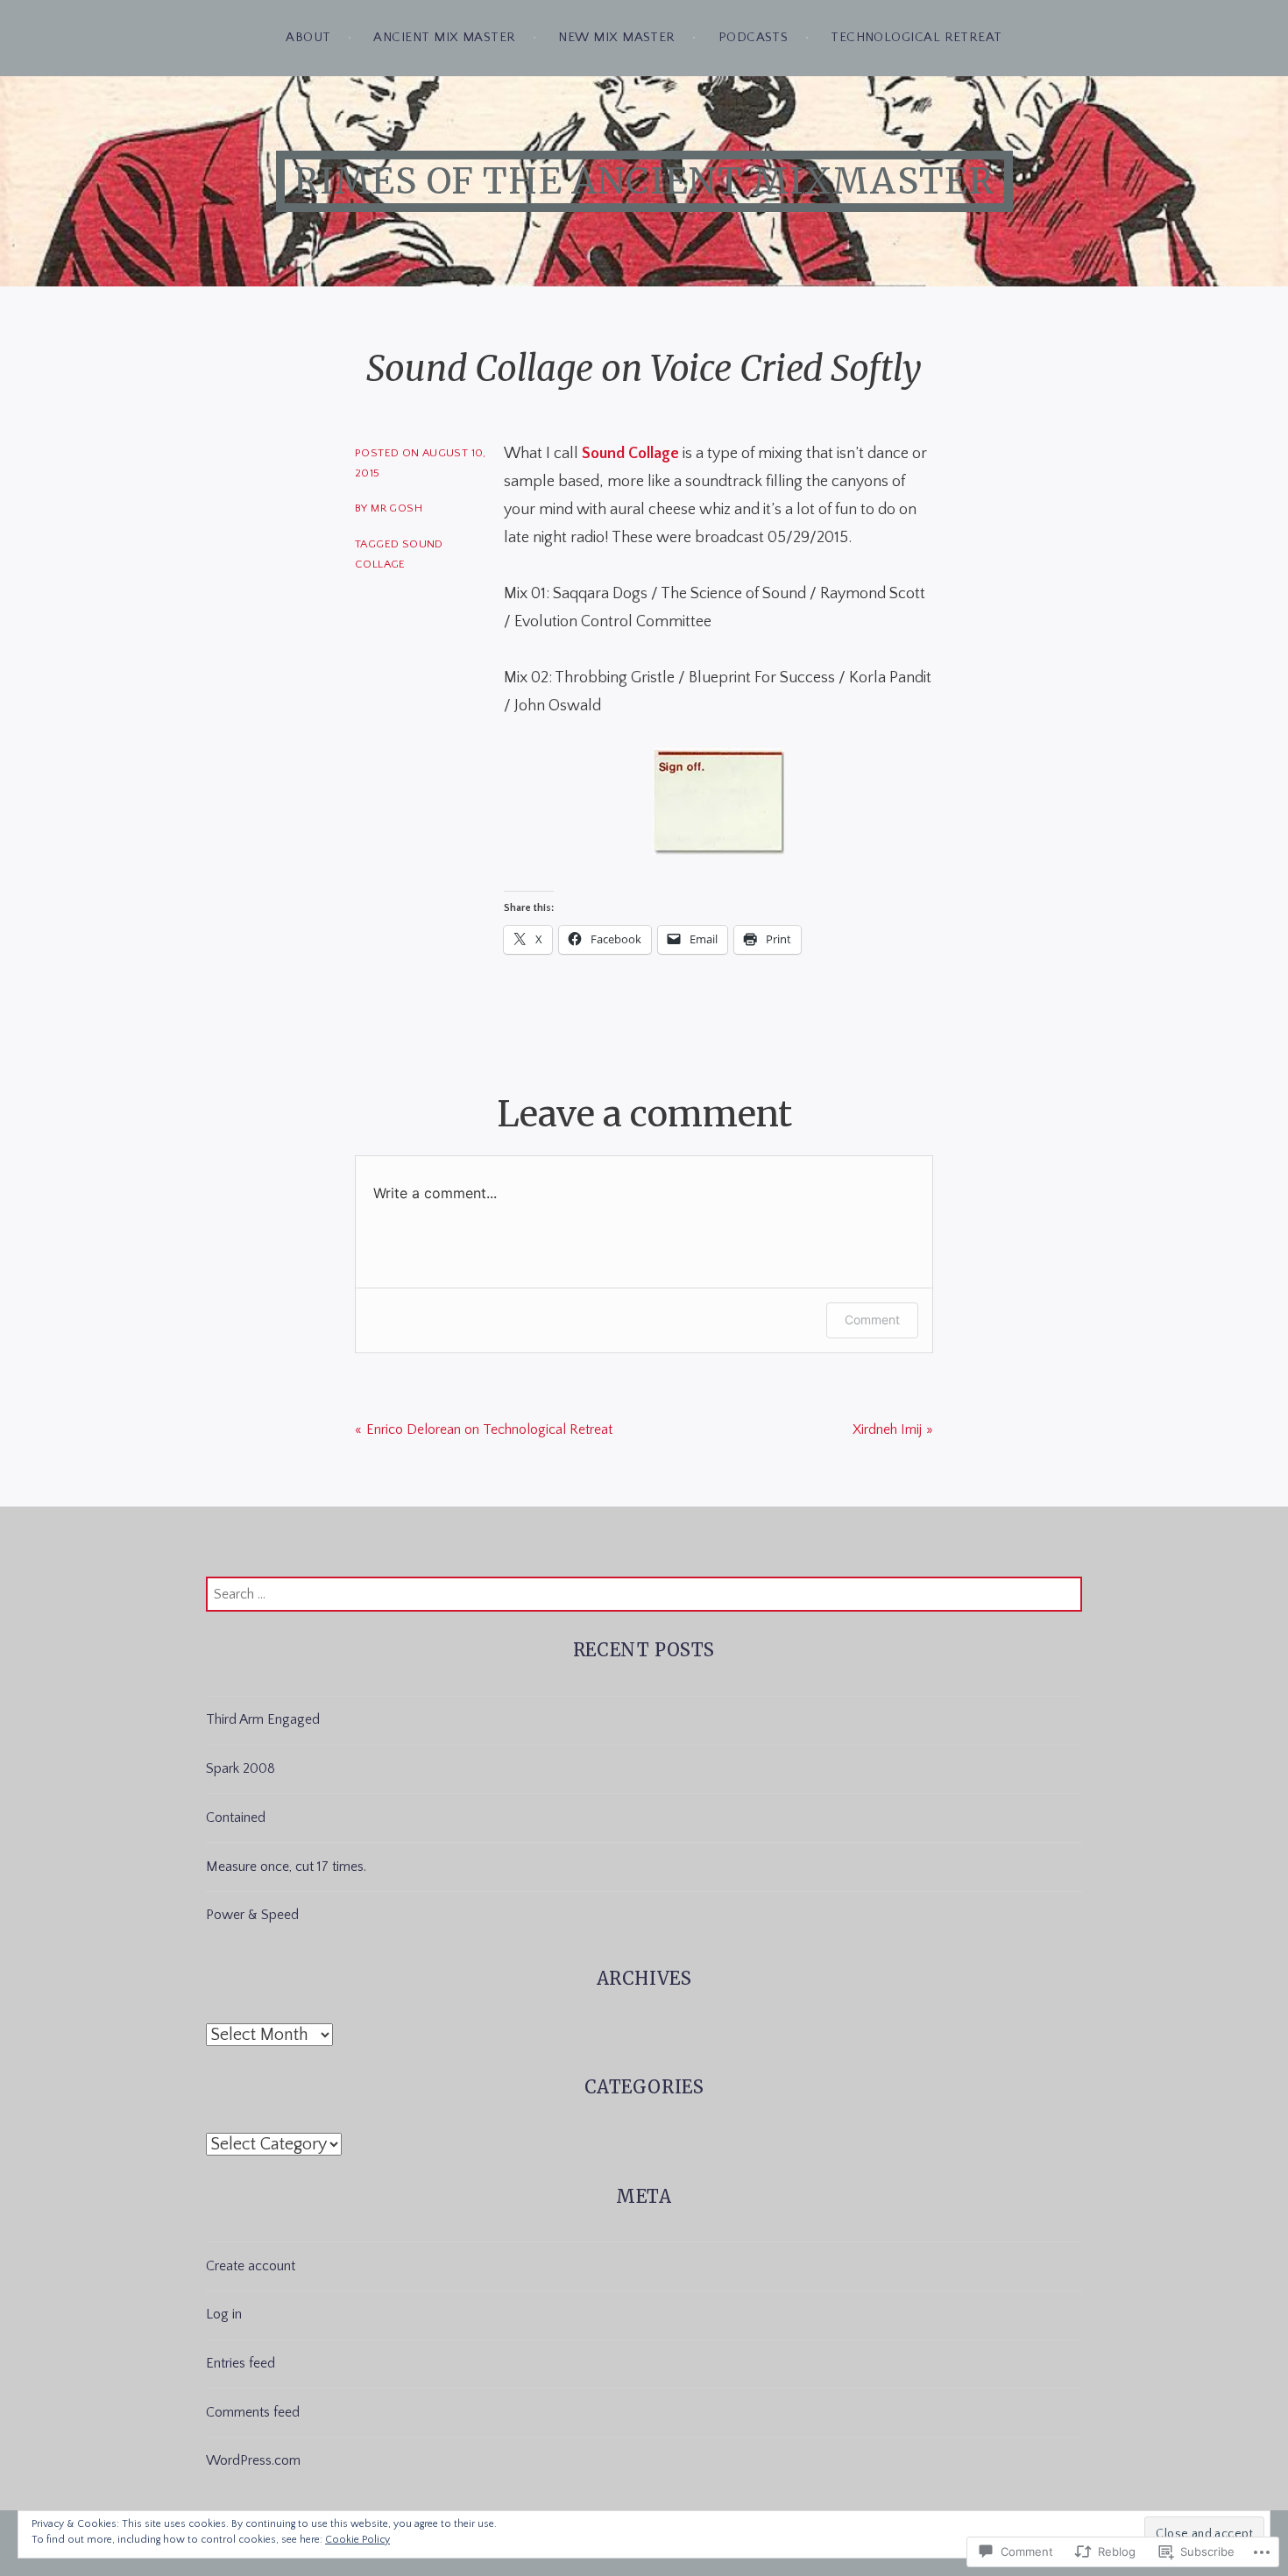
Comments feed (253, 2412)
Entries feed (241, 2363)
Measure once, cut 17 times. (286, 1867)
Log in (224, 2314)
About (308, 37)
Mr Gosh (396, 508)
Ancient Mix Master (444, 37)
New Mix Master (616, 37)
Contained (236, 1817)
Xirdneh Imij (887, 1429)
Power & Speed (252, 1915)
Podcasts (754, 37)
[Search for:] (644, 1594)
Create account (251, 2266)
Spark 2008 (241, 1768)
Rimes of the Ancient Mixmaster (644, 181)
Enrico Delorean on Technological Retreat (489, 1429)
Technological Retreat (916, 37)
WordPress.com (253, 2460)
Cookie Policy (357, 2540)
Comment (872, 1320)
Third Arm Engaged (263, 1719)
